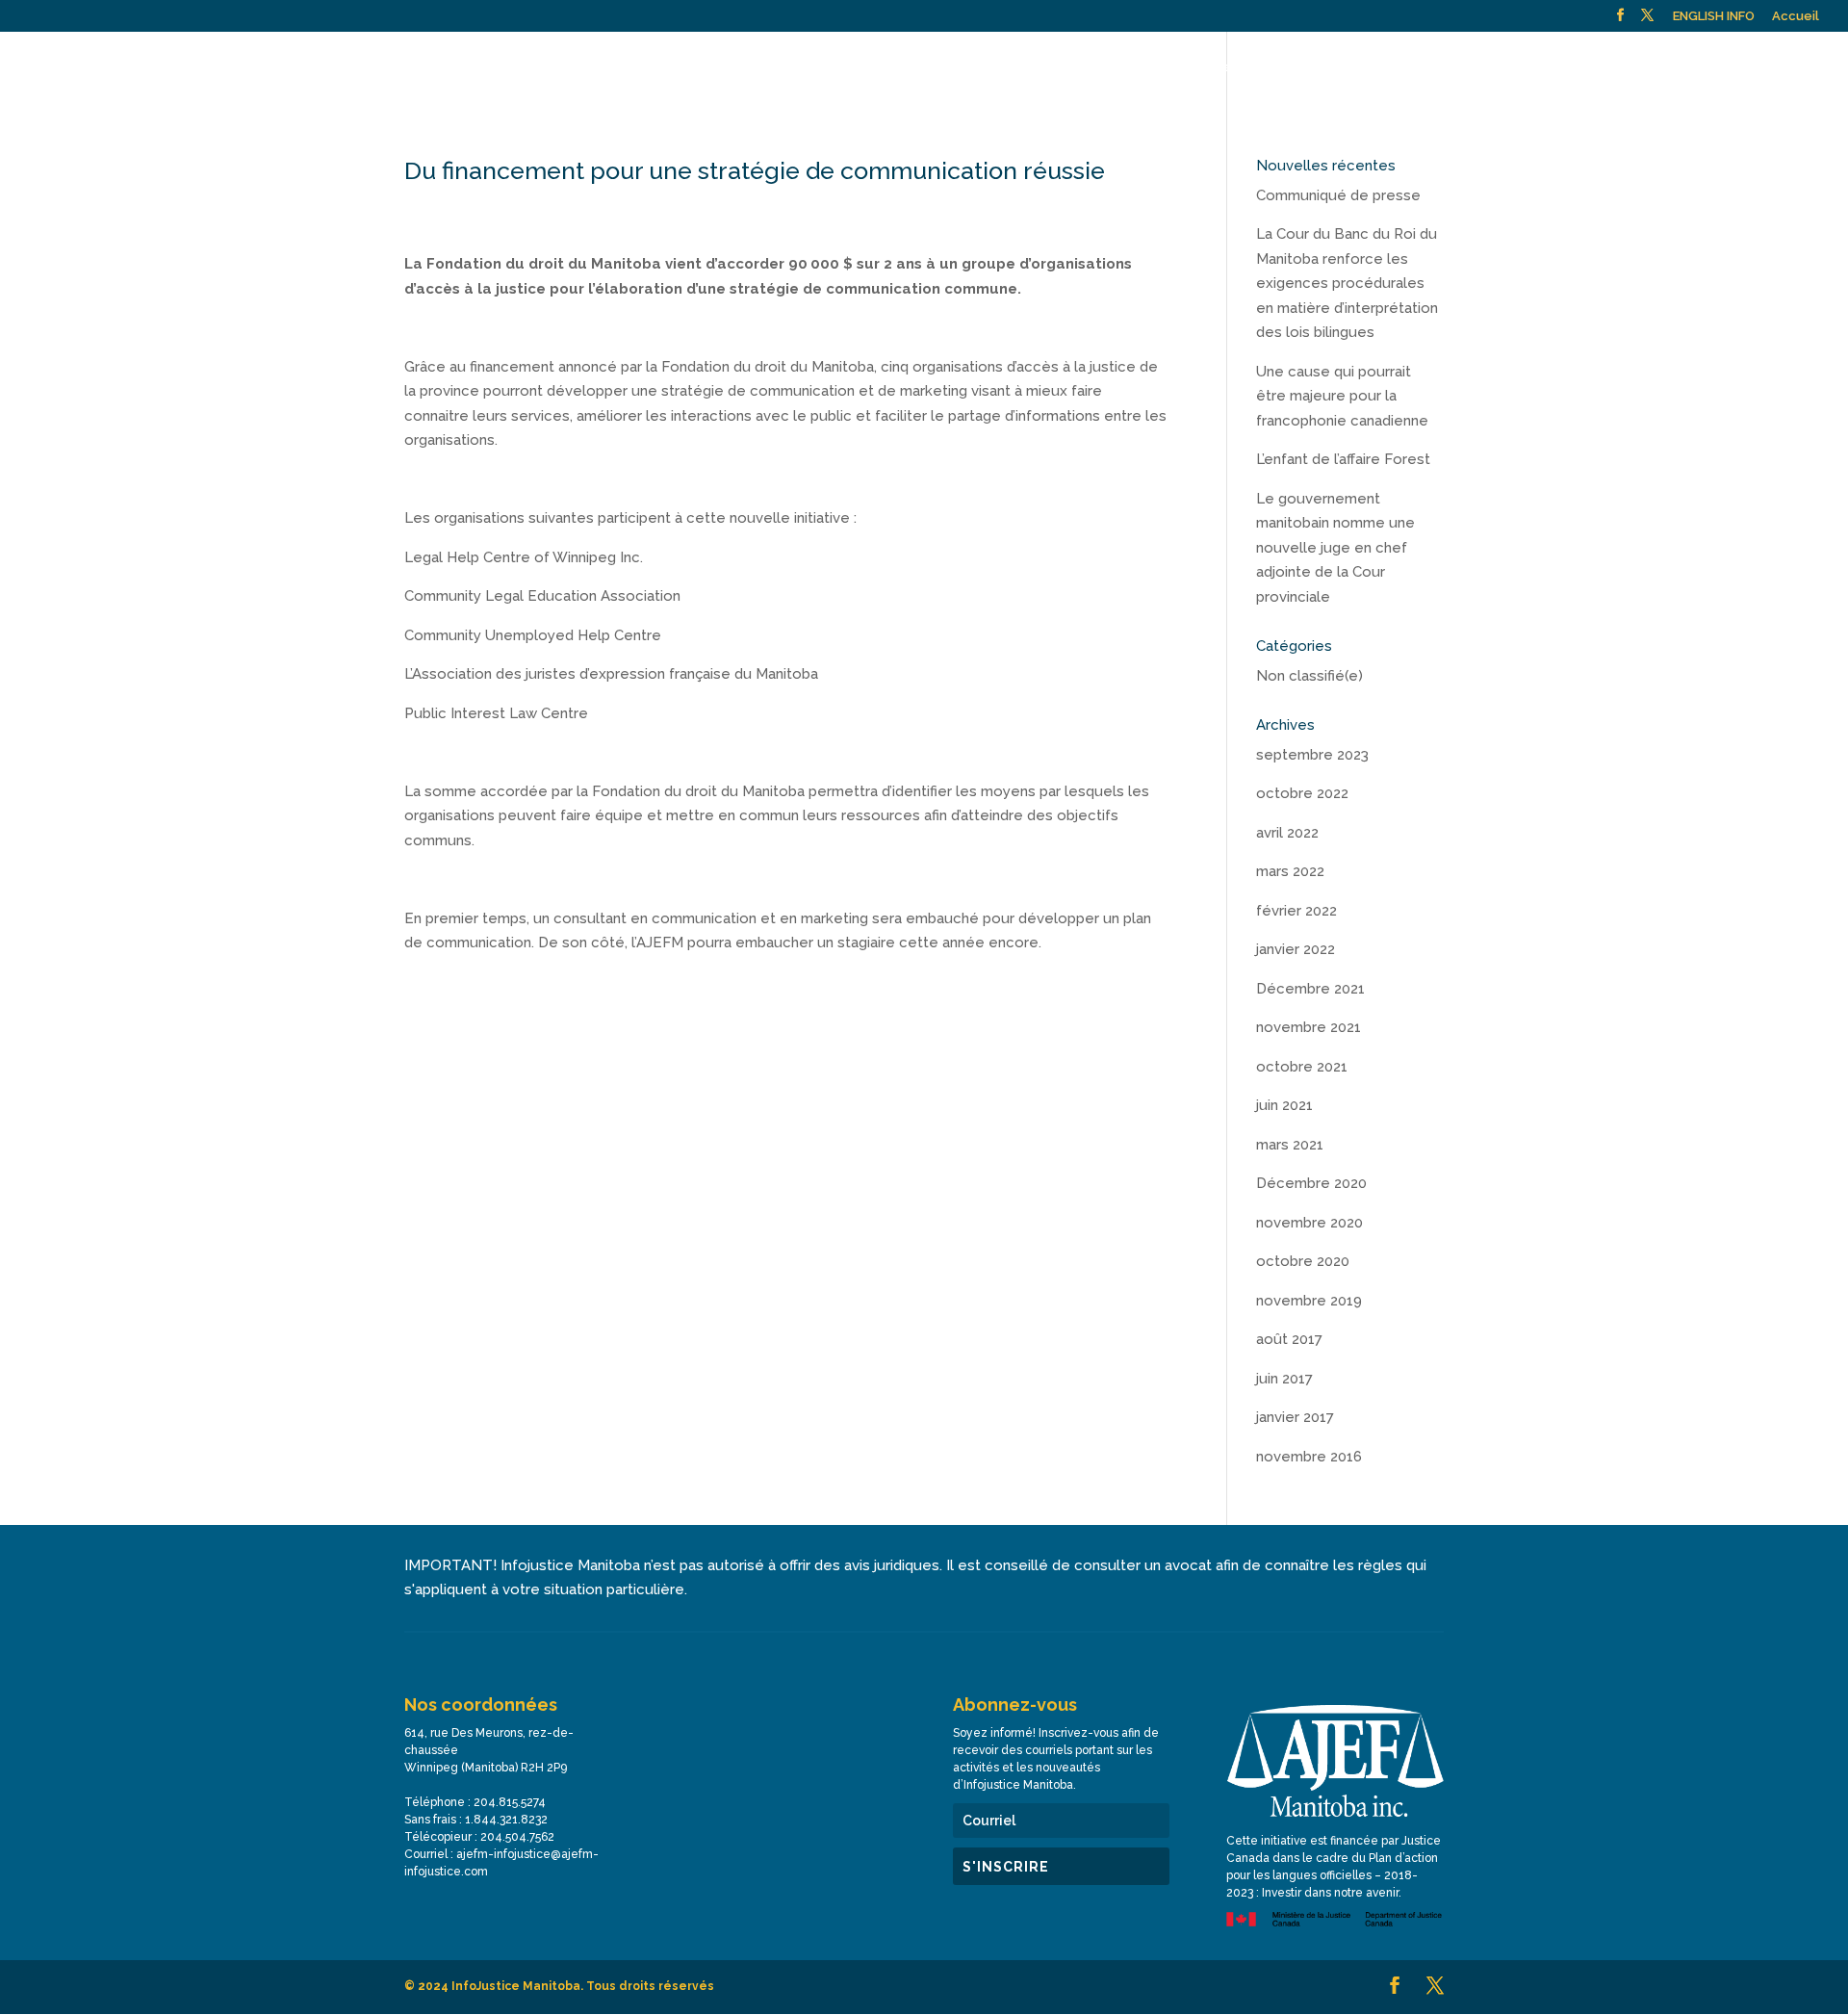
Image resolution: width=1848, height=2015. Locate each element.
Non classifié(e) (1309, 676)
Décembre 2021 (1310, 989)
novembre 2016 (1309, 1457)
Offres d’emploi (1655, 67)
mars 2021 (1290, 1145)
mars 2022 (1290, 871)
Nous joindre (1545, 67)
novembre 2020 (1309, 1223)
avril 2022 (1287, 833)
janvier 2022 (1296, 949)
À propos (794, 67)
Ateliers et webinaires (1060, 67)
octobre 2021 (1302, 1067)
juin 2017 (1284, 1379)
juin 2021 (1284, 1105)
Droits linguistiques (1334, 67)
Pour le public (906, 67)
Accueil (1796, 16)
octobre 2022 (1302, 793)
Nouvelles (1450, 67)
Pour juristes (1192, 67)
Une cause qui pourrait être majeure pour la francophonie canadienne (1342, 396)
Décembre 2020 (1311, 1183)
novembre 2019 (1309, 1301)
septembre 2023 (1312, 755)
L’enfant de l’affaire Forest (1343, 459)
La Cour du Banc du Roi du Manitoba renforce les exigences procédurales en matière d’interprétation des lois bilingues (1347, 283)
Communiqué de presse (1338, 195)
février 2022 (1296, 911)
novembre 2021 (1309, 1027)
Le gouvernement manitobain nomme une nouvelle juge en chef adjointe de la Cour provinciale (1335, 548)
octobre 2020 (1303, 1261)
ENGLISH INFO (1714, 16)
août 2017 (1289, 1339)
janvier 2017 (1295, 1417)
